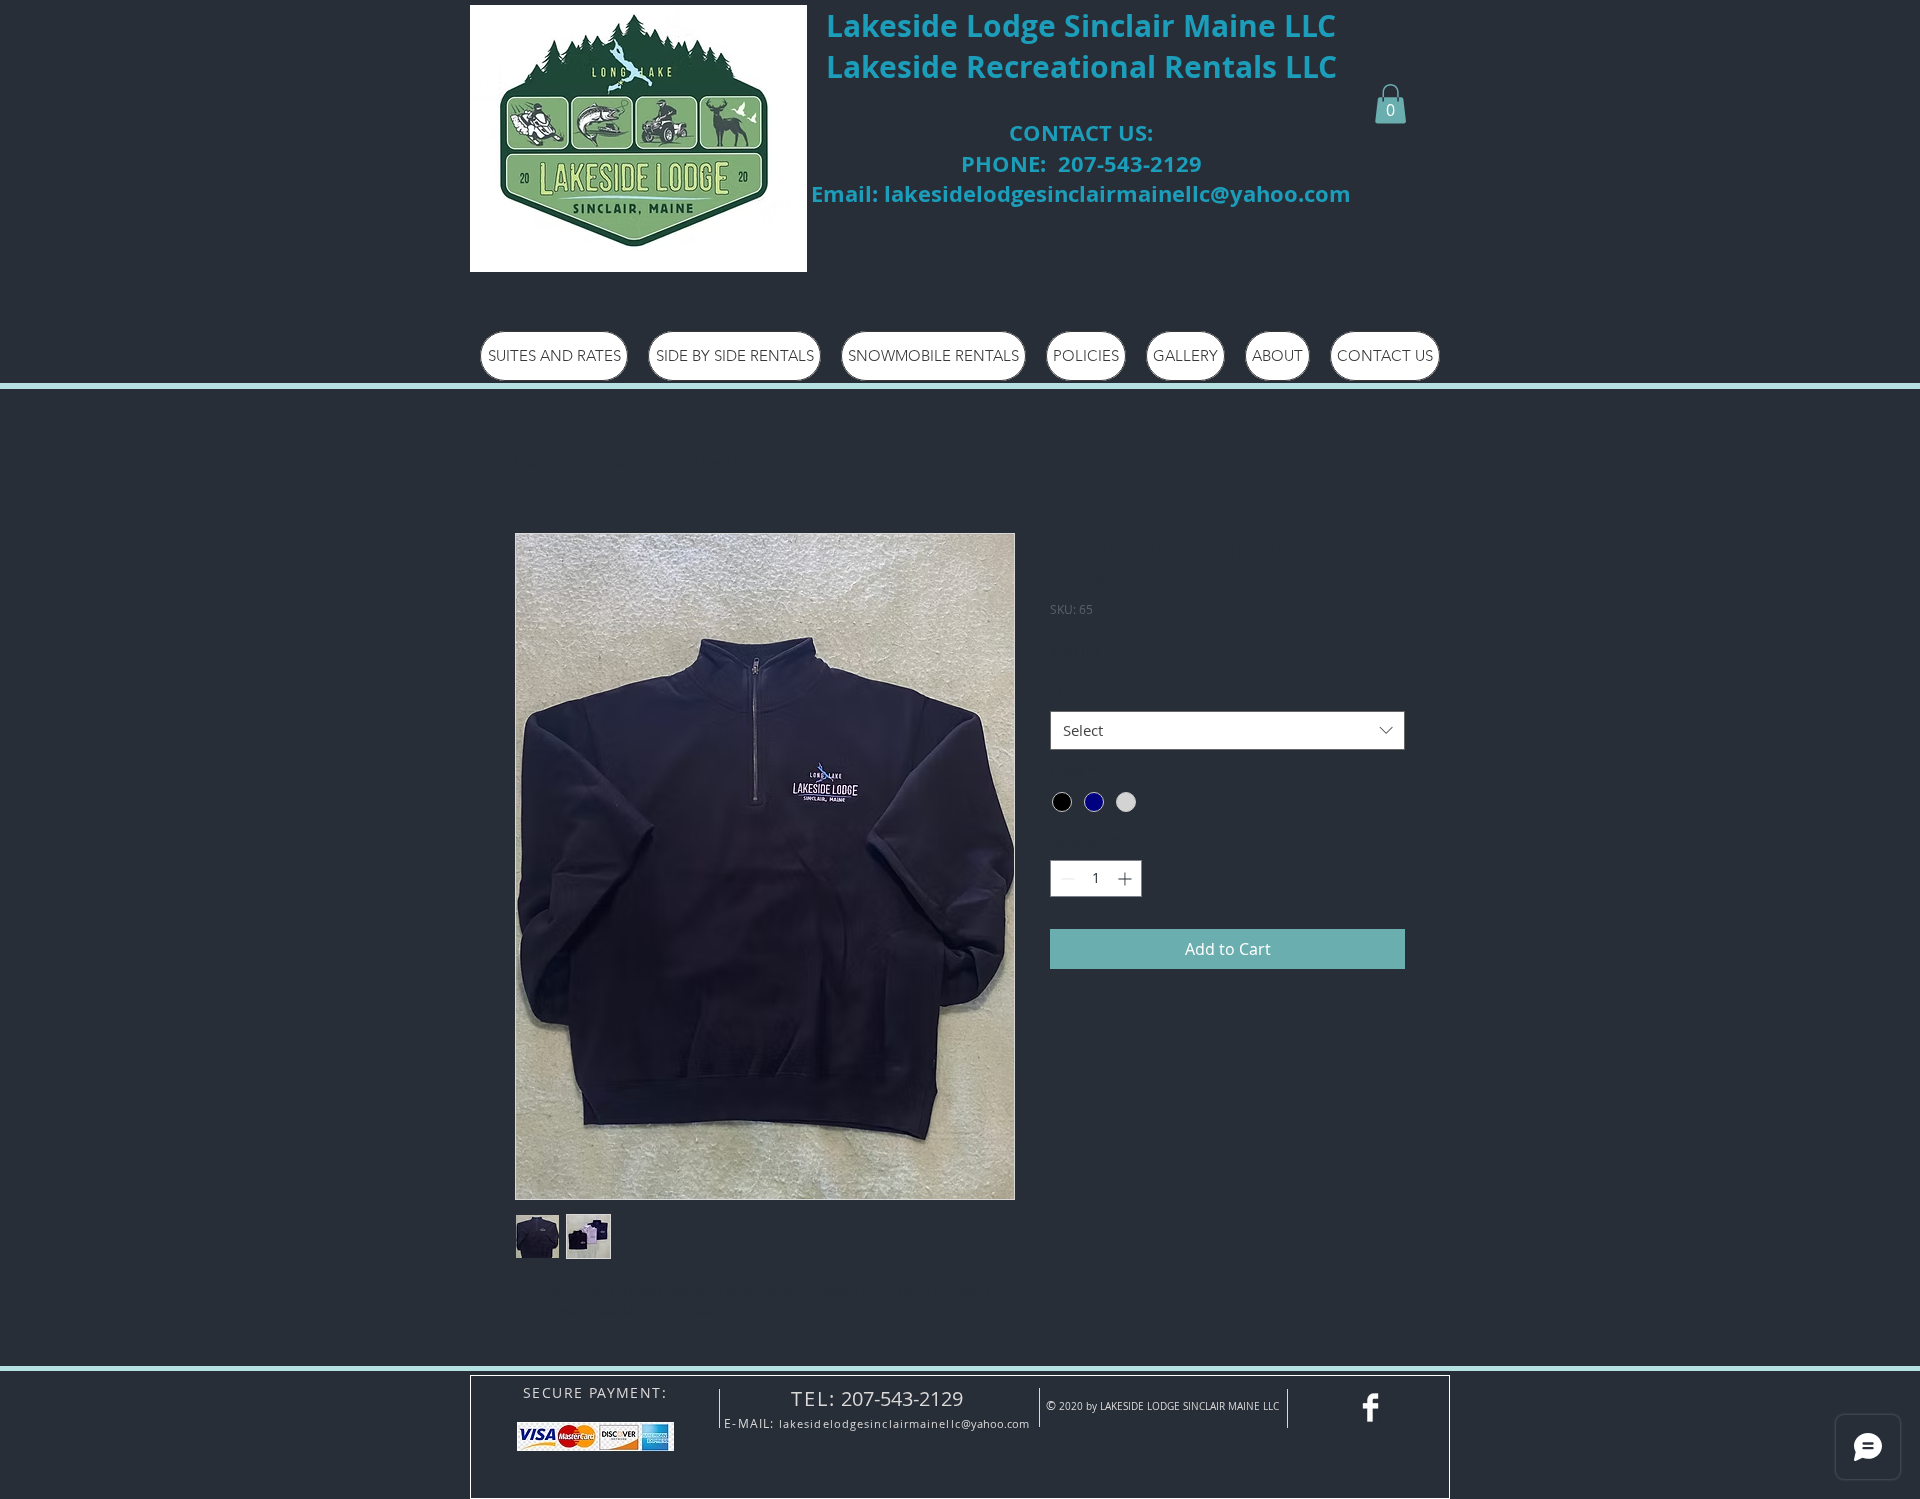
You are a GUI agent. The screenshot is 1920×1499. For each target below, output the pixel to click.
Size (1069, 692)
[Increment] (1126, 878)
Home (538, 461)
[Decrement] (1065, 878)
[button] (1390, 103)
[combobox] (1227, 730)
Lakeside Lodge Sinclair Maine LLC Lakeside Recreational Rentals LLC (1081, 46)
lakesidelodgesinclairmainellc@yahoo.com (1117, 193)
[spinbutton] (1096, 878)
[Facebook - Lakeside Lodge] (1370, 1407)
